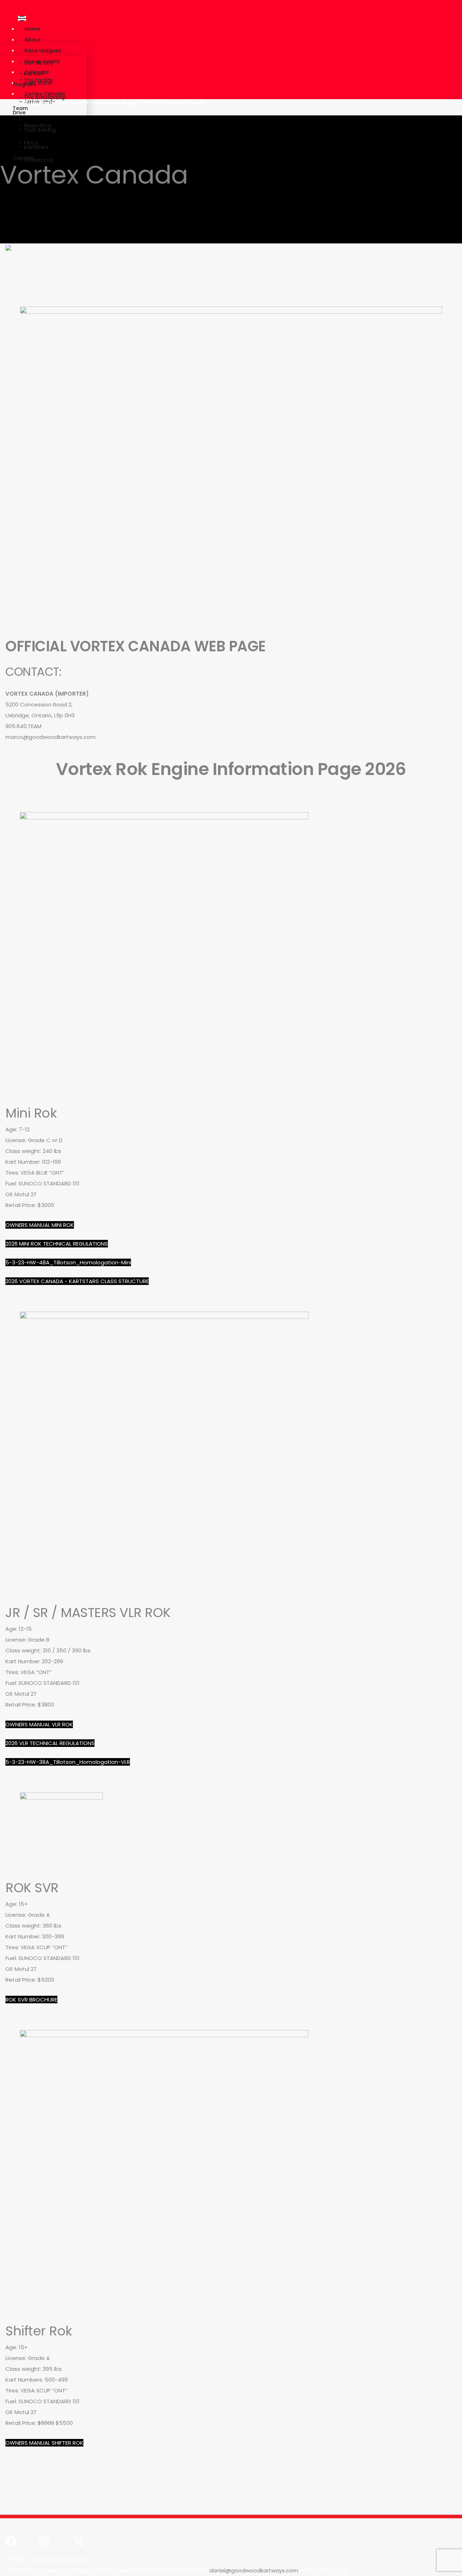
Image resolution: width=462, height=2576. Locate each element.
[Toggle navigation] (22, 18)
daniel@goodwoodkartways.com (254, 2570)
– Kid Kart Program (29, 79)
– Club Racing (37, 130)
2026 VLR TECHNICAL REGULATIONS (50, 1743)
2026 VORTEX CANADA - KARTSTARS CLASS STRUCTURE (77, 1281)
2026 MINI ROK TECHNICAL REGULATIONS (57, 1244)
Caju (342, 2570)
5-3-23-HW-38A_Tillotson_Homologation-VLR (68, 1762)
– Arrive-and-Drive (34, 107)
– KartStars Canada (31, 153)
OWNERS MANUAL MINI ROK (40, 1225)
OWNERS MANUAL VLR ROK (39, 1724)
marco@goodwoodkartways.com (51, 737)
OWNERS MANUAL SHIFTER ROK (44, 2443)
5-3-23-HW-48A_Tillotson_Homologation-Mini (68, 1262)
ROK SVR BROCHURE (31, 2000)
